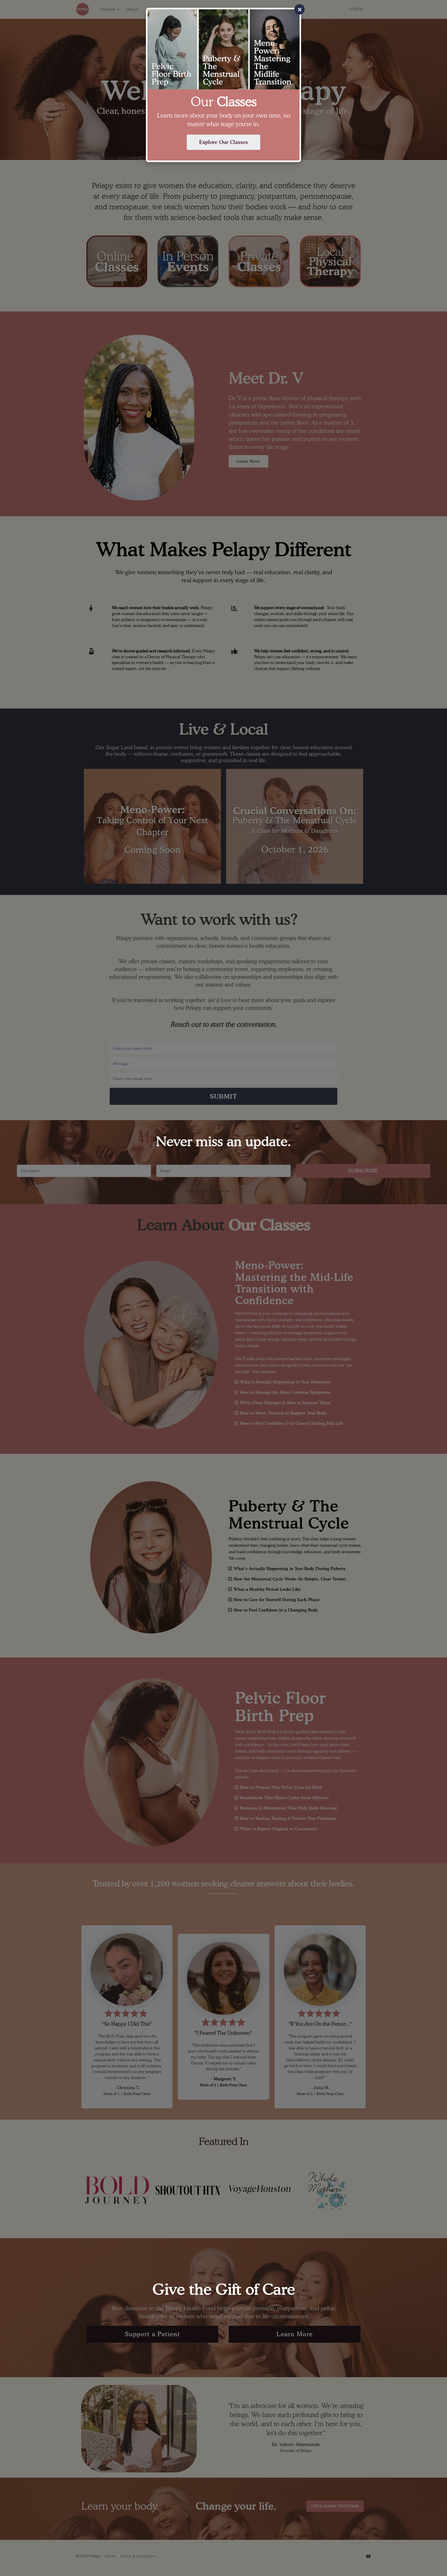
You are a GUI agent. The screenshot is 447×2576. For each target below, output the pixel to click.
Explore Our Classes (224, 142)
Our (224, 102)
